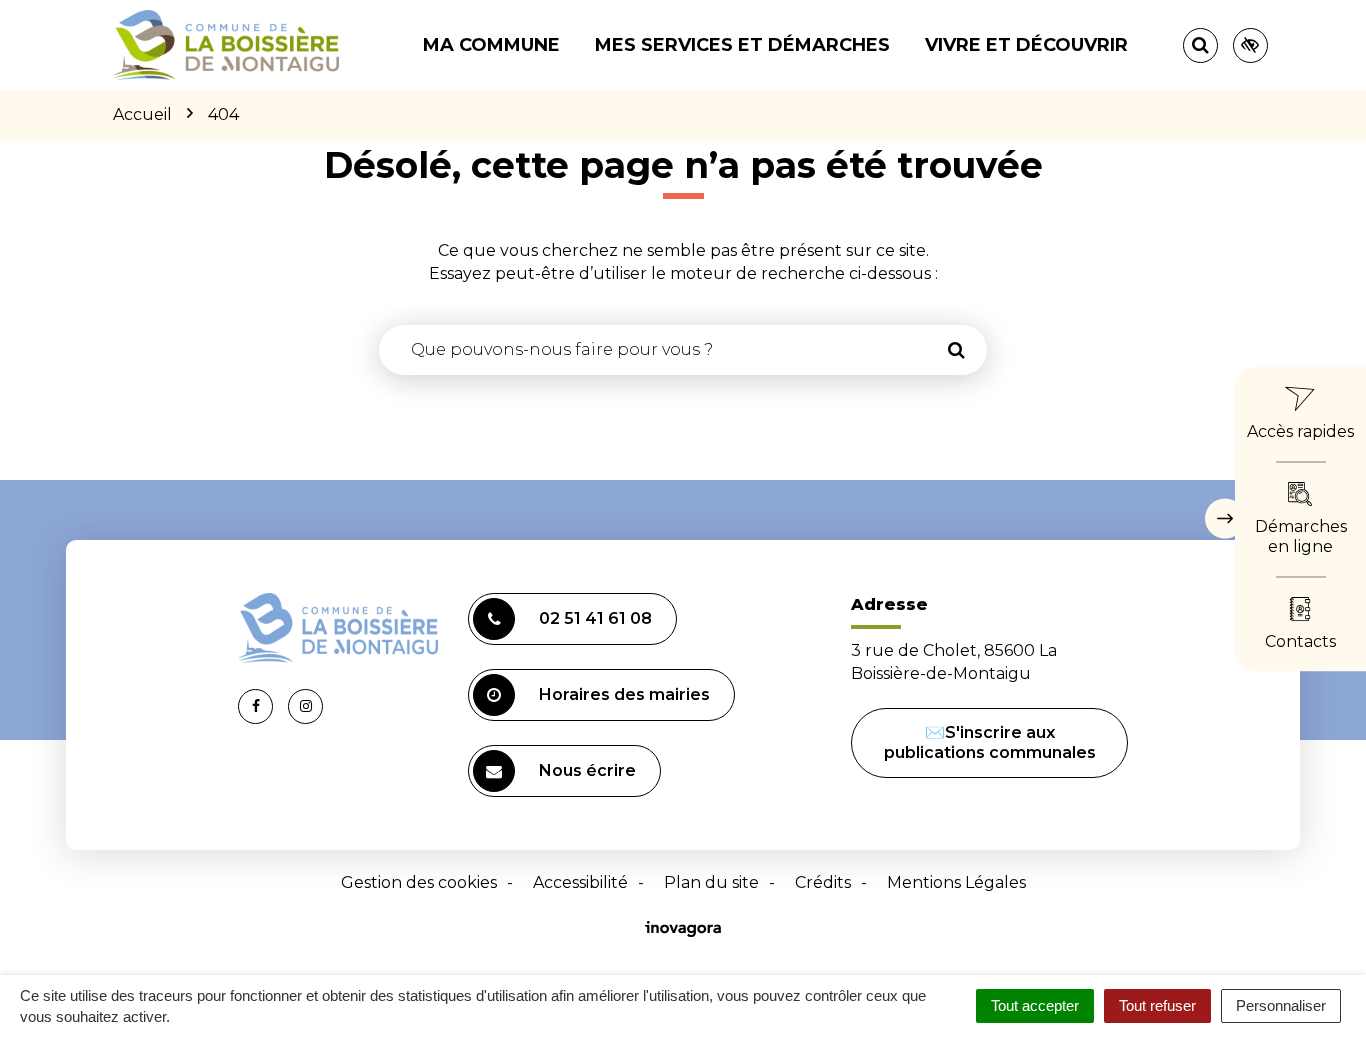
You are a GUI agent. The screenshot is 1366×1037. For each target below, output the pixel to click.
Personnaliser (1281, 1005)
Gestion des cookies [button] (419, 882)
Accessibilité (580, 882)
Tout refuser (1157, 1005)
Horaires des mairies (624, 694)
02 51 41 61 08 (595, 618)
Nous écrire (587, 770)
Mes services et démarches (742, 45)
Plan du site (711, 882)
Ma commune (491, 45)
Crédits (823, 882)
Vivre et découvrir (1026, 45)
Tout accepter (1035, 1005)
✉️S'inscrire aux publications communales (990, 742)
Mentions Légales (956, 882)
